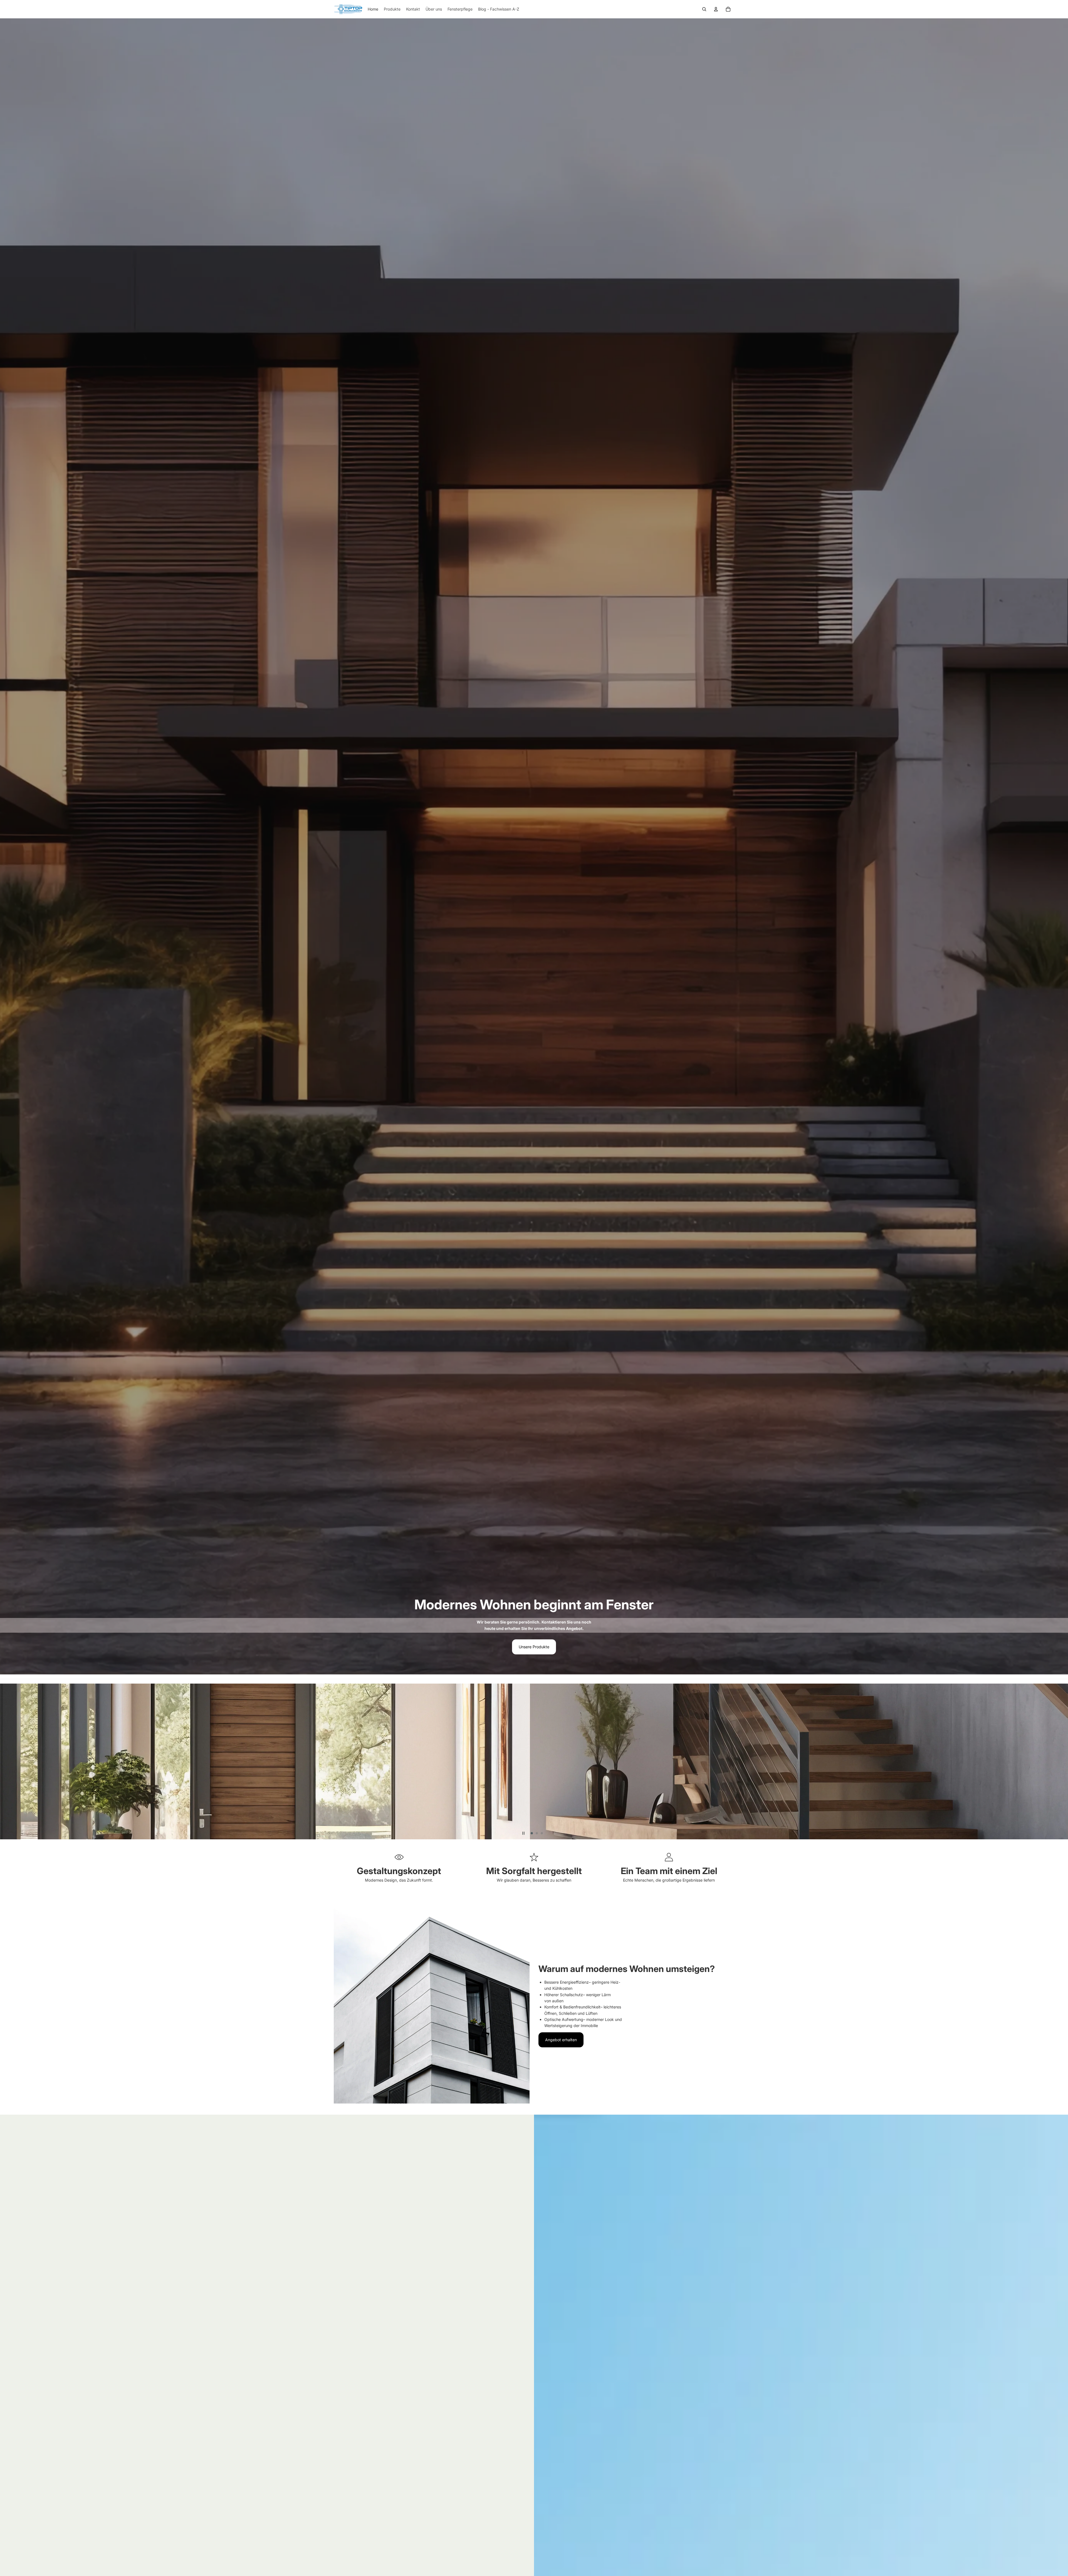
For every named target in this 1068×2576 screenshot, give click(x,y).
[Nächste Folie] (1061, 1761)
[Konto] (716, 9)
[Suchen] (704, 9)
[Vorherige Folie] (7, 1761)
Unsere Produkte (534, 1647)
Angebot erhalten (561, 2040)
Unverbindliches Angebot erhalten (369, 1783)
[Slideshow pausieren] (523, 1833)
